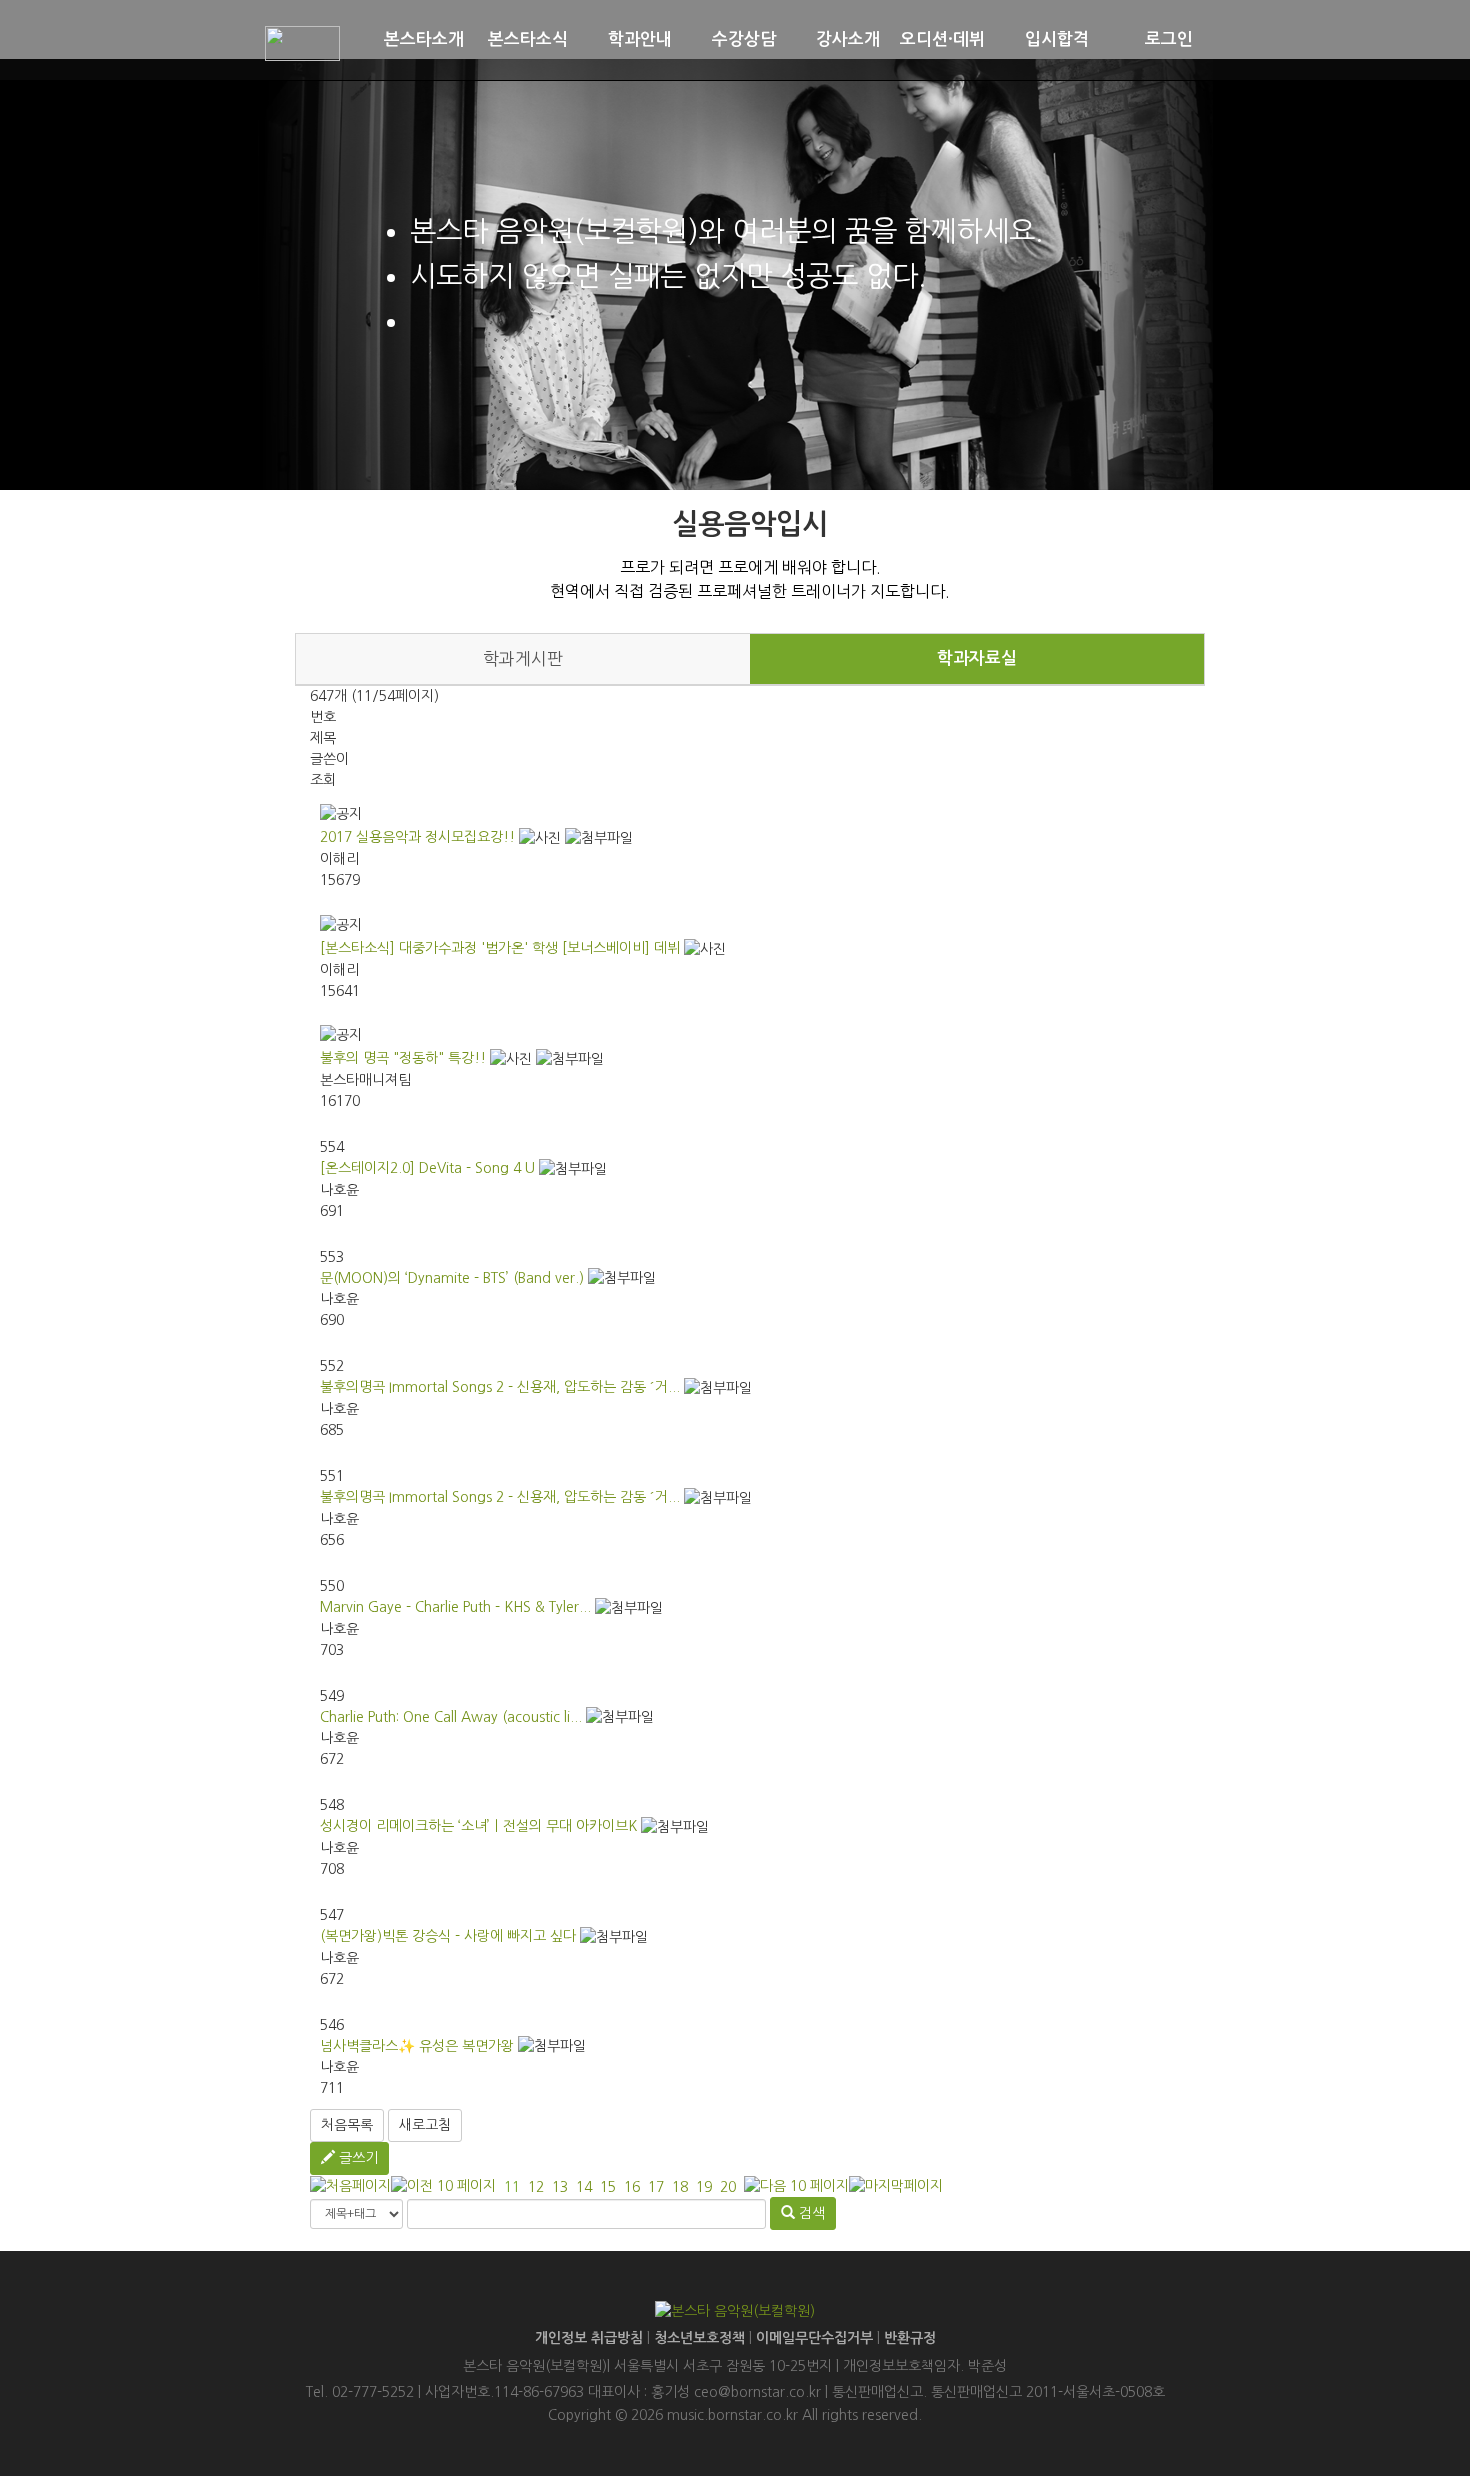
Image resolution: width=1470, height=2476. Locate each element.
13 (560, 2187)
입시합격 (1057, 39)
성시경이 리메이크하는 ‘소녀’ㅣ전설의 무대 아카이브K (478, 1826)
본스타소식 (528, 39)
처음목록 (347, 2125)
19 (704, 2187)
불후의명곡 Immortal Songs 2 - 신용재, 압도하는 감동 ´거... (500, 1387)
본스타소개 (424, 39)
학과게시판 (523, 659)
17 (656, 2187)
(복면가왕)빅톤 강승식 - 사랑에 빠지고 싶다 (448, 1936)
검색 (810, 2213)
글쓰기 (356, 2158)
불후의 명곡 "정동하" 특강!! (403, 1058)
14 (584, 2187)
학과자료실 (977, 658)
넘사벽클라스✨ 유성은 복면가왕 (417, 2046)
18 (680, 2187)
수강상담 (744, 39)
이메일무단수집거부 (814, 2338)
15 (608, 2187)
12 (536, 2187)
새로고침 (425, 2125)
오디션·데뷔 (942, 39)
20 (728, 2187)
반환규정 (910, 2338)
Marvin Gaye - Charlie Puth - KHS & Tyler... (455, 1607)
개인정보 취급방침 (589, 2338)
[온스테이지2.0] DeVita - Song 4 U (427, 1168)
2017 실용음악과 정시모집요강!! (417, 837)
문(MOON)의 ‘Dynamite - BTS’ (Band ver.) (452, 1278)
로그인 (1169, 39)
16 (632, 2187)
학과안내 (640, 39)
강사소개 (848, 39)
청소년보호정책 (699, 2338)
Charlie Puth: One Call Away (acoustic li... (451, 1717)
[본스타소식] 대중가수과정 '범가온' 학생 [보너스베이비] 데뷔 (500, 948)
